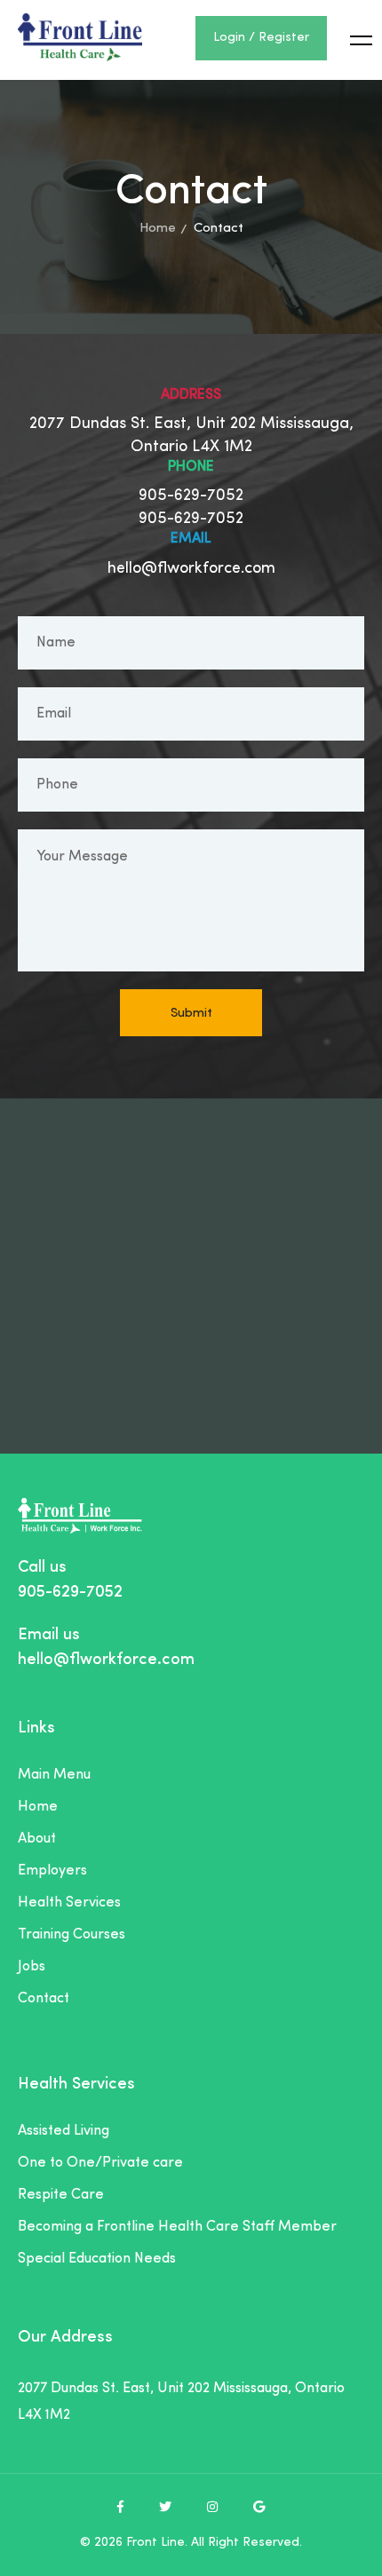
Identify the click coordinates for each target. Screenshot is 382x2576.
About (37, 1839)
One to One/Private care (100, 2163)
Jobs (32, 1967)
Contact (44, 1999)
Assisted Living (64, 2131)
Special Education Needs (97, 2259)
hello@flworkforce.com (191, 569)
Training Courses (72, 1935)
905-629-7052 (191, 496)
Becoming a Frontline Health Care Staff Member (177, 2227)
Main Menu (54, 1775)
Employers (52, 1871)
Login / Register (261, 38)
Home (158, 229)
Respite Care (61, 2195)
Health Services (69, 1903)
